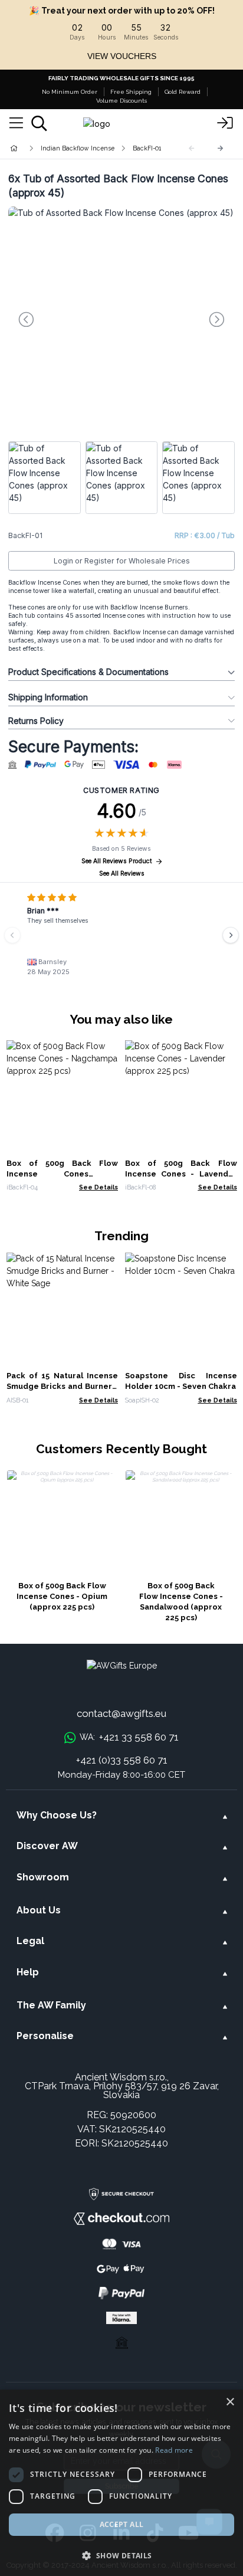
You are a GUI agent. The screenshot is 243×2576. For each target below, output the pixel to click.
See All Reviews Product (117, 861)
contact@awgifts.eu (121, 1713)
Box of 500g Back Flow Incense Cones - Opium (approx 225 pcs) (62, 1596)
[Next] (221, 148)
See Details (98, 1187)
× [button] (230, 2402)
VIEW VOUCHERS (122, 56)
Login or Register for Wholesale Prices (122, 561)
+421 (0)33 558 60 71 (122, 1760)
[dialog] (121, 2483)
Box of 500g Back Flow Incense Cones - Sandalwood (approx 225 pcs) (181, 1602)
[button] (121, 2555)
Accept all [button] (122, 2524)
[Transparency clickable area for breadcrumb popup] (76, 148)
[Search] (39, 123)
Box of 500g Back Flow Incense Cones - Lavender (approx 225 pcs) (181, 1174)
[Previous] (12, 935)
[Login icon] (225, 123)
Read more (174, 2450)
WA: (129, 1737)
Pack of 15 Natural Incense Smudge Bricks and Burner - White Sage (63, 1386)
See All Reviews (122, 874)
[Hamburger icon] (16, 123)
